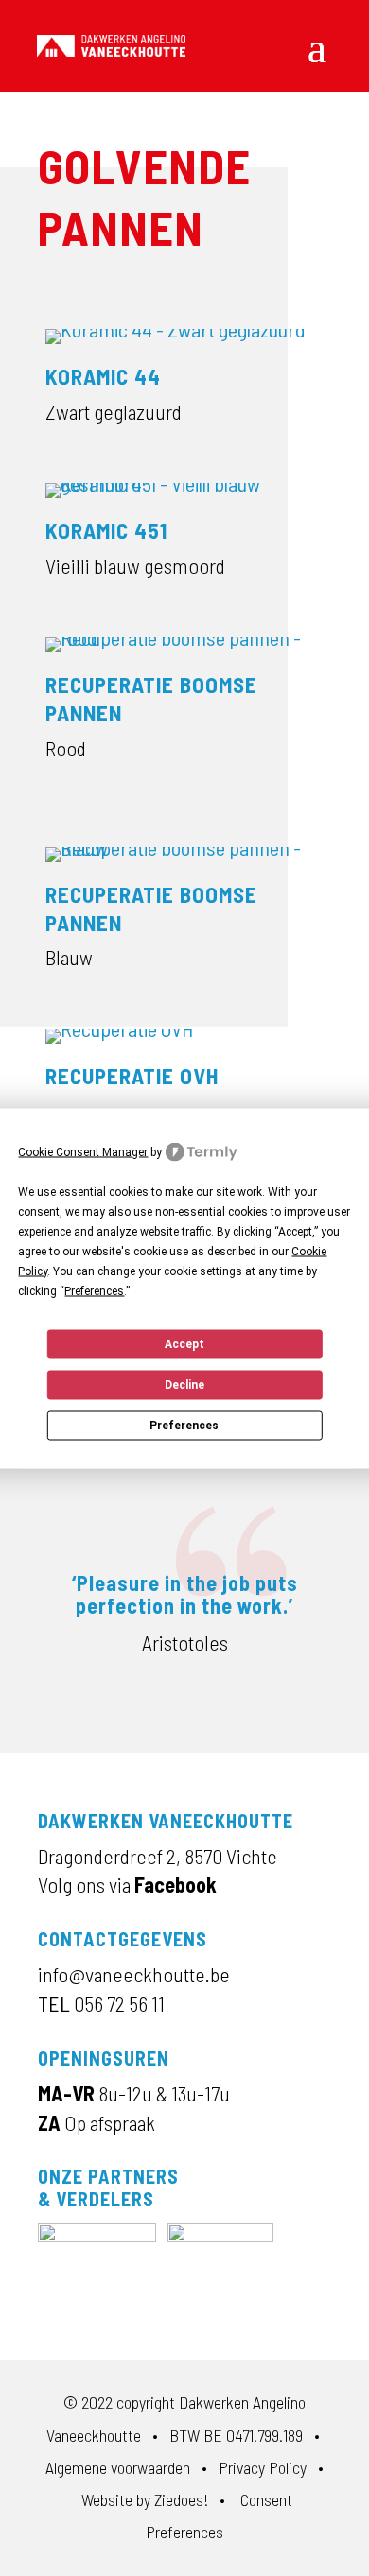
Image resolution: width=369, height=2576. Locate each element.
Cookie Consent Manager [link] (83, 1151)
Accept (184, 1344)
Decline (184, 1385)
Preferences (184, 1426)
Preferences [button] (94, 1290)
